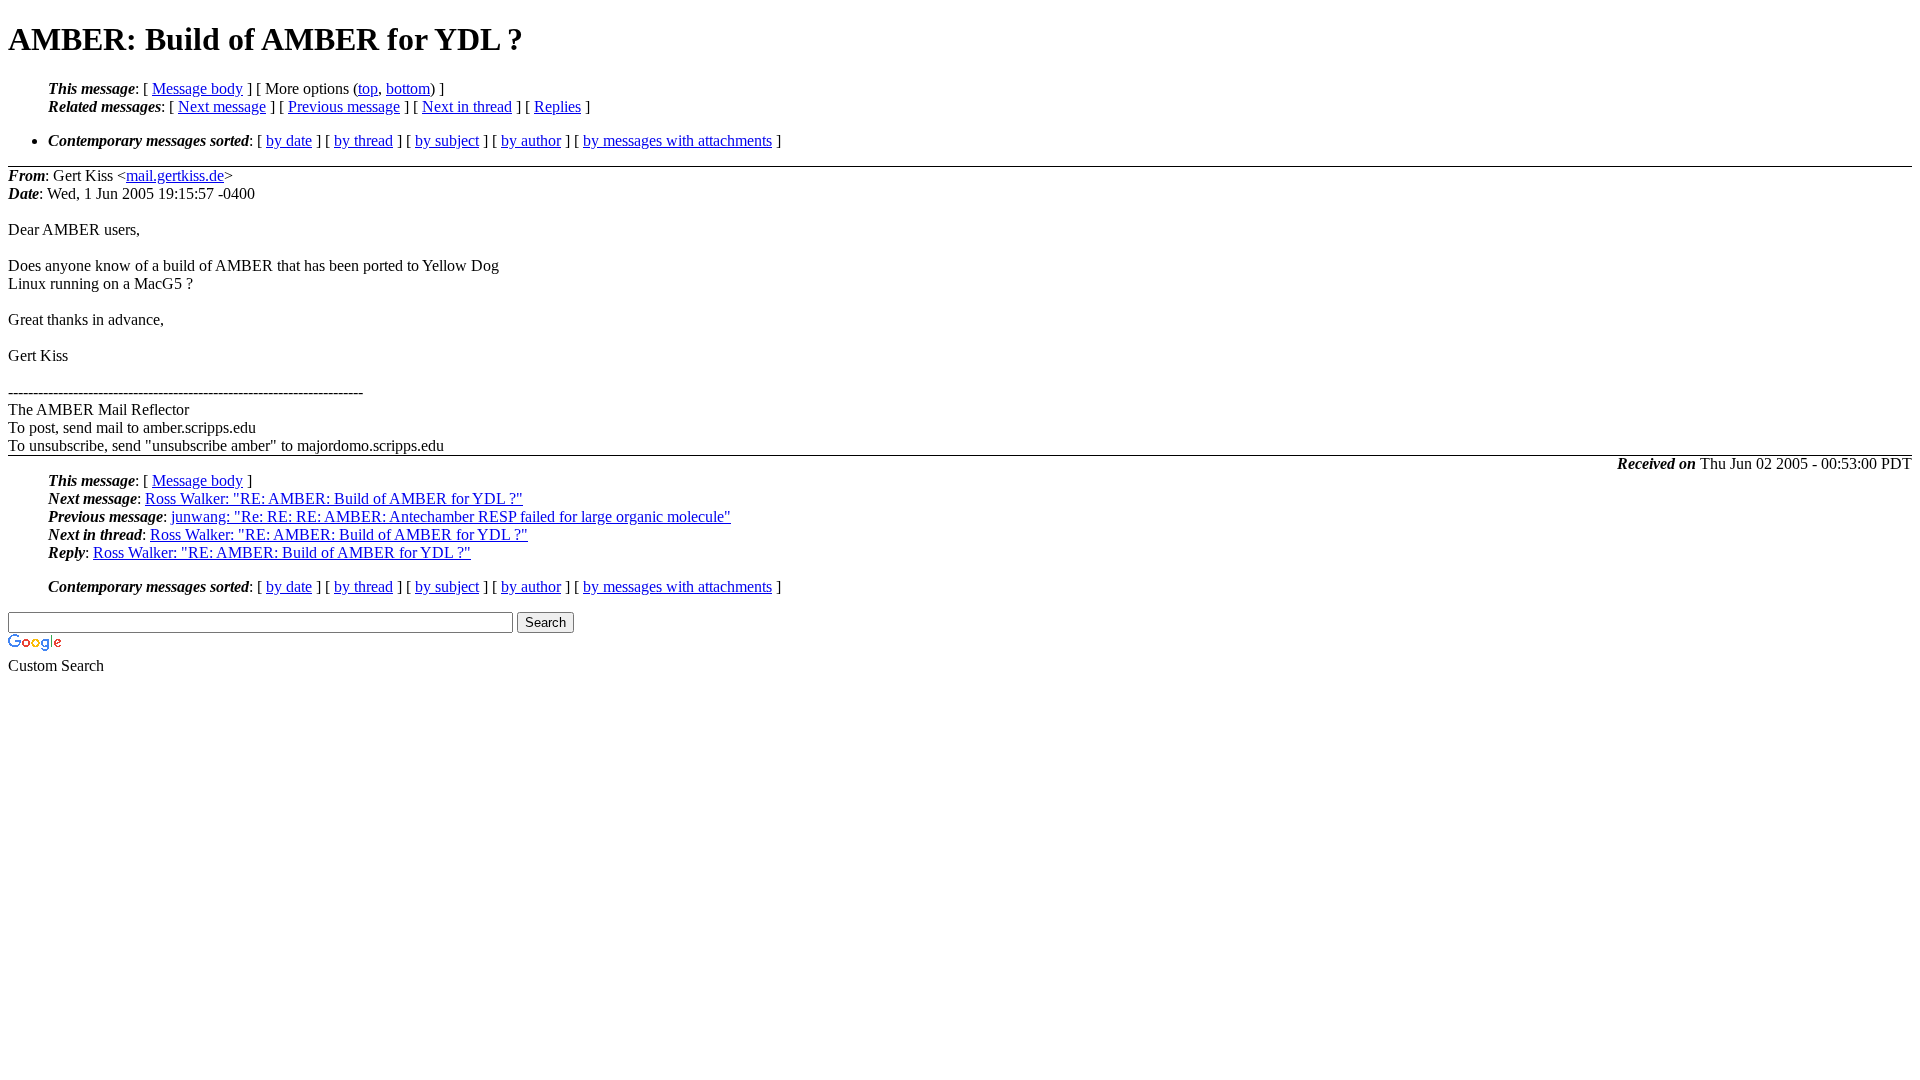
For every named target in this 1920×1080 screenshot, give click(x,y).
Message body (197, 88)
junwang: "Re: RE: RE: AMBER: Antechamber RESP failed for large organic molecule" (451, 516)
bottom (408, 88)
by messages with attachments (677, 140)
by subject (447, 140)
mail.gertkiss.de (175, 175)
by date (289, 140)
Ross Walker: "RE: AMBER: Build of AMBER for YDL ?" (334, 498)
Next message (222, 106)
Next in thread (467, 106)
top (368, 88)
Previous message (344, 106)
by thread (363, 140)
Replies (557, 106)
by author (531, 140)
